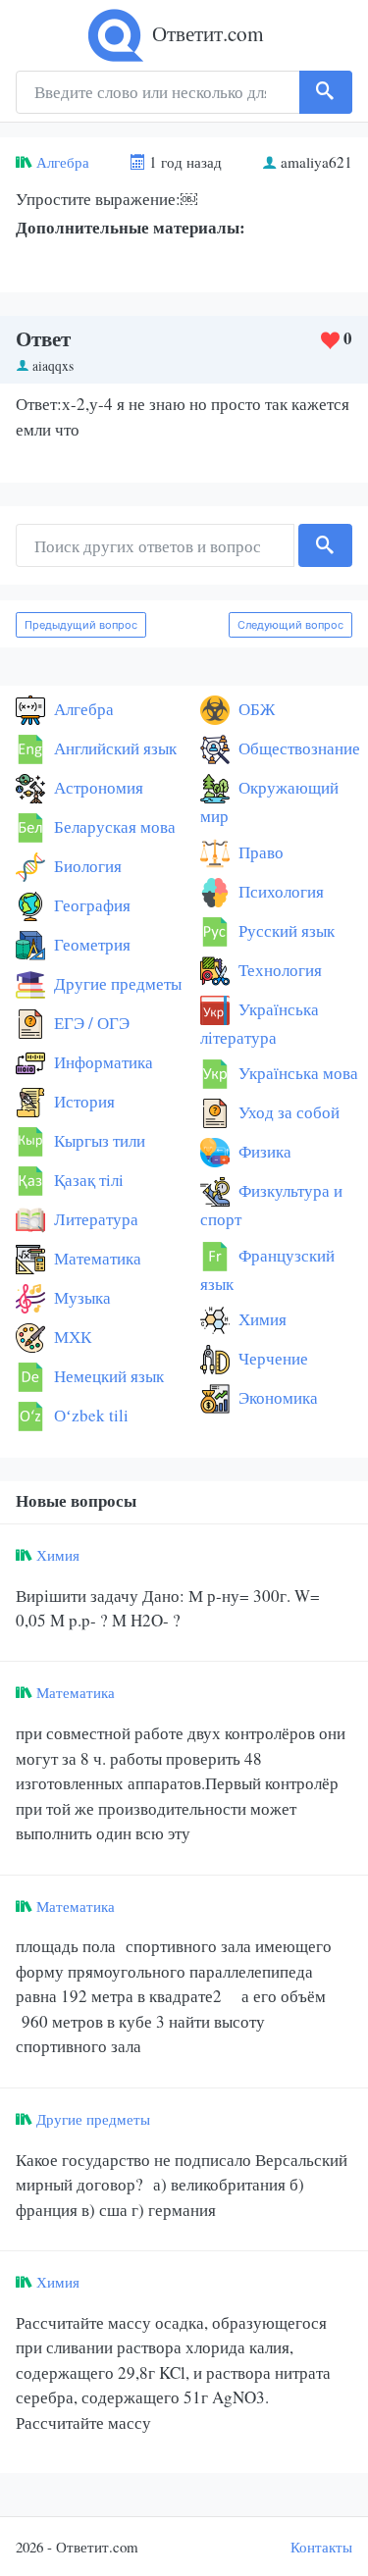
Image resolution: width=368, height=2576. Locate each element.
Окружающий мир (269, 801)
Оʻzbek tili (89, 1415)
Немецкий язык (107, 1376)
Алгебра (63, 162)
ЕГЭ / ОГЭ (90, 1023)
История (82, 1101)
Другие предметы (116, 983)
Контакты (321, 2547)
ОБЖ (255, 709)
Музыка (80, 1297)
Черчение (271, 1358)
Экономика (276, 1397)
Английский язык (113, 748)
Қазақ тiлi (87, 1180)
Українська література (260, 1023)
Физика (263, 1151)
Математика (96, 1258)
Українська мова (296, 1073)
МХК (71, 1337)
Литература (94, 1219)
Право (259, 852)
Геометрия (90, 944)
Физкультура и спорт (271, 1205)
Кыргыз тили (98, 1140)
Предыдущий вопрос (81, 625)
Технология (278, 970)
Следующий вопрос (290, 625)
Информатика (102, 1062)
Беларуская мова (113, 826)
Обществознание (297, 748)
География (90, 905)
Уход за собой (287, 1112)
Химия (261, 1319)
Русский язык (285, 930)
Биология (86, 866)
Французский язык (267, 1269)
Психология (279, 891)
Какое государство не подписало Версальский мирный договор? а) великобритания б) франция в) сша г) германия (182, 2185)
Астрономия (97, 787)
